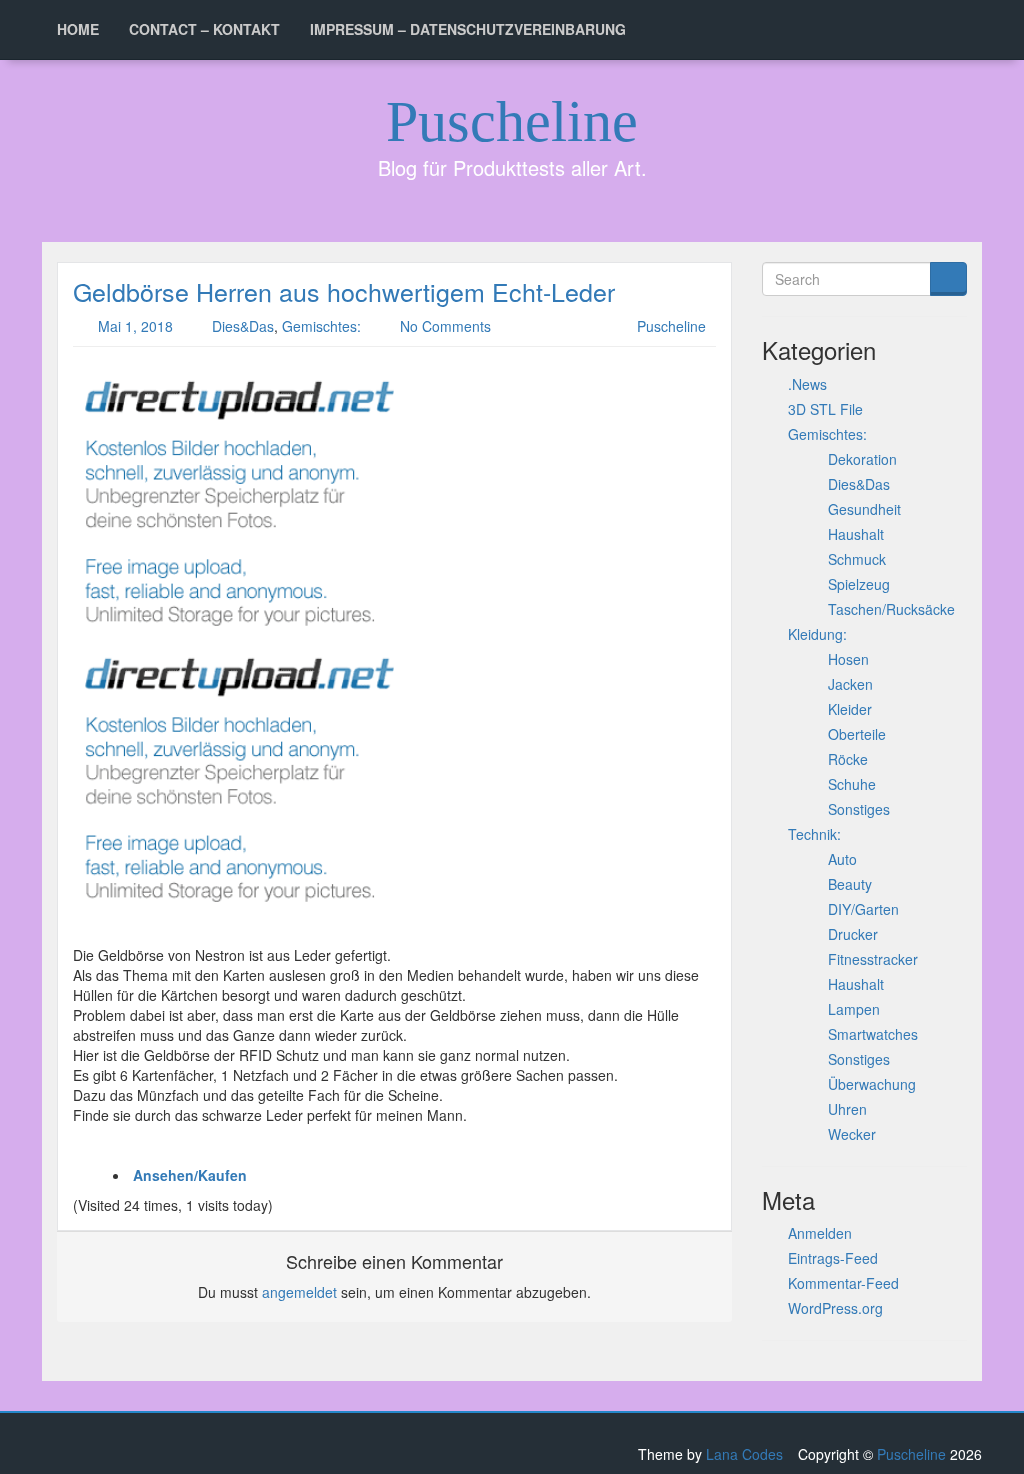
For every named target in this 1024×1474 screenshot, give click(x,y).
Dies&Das (243, 326)
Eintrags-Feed (833, 1258)
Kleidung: (817, 634)
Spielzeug (859, 584)
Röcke (848, 759)
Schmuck (857, 559)
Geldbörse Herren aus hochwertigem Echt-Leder (344, 291)
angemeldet (299, 1292)
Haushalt (856, 534)
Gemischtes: (321, 326)
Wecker (852, 1134)
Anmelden (820, 1233)
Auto (842, 859)
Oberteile (857, 734)
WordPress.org (835, 1308)
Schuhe (852, 784)
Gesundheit (864, 509)
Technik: (814, 834)
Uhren (847, 1109)
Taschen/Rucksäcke (891, 609)
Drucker (853, 934)
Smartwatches (873, 1034)
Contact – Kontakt (204, 29)
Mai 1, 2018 (135, 326)
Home (78, 29)
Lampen (854, 1009)
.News (807, 384)
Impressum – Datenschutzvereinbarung (468, 29)
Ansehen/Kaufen (190, 1175)
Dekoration (862, 459)
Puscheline (512, 121)
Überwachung (872, 1084)
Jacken (850, 684)
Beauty (850, 884)
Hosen (848, 659)
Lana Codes (744, 1454)
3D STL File (825, 409)
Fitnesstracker (873, 959)
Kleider (850, 709)
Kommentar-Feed (843, 1283)
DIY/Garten (863, 909)
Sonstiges (859, 809)
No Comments (445, 326)
